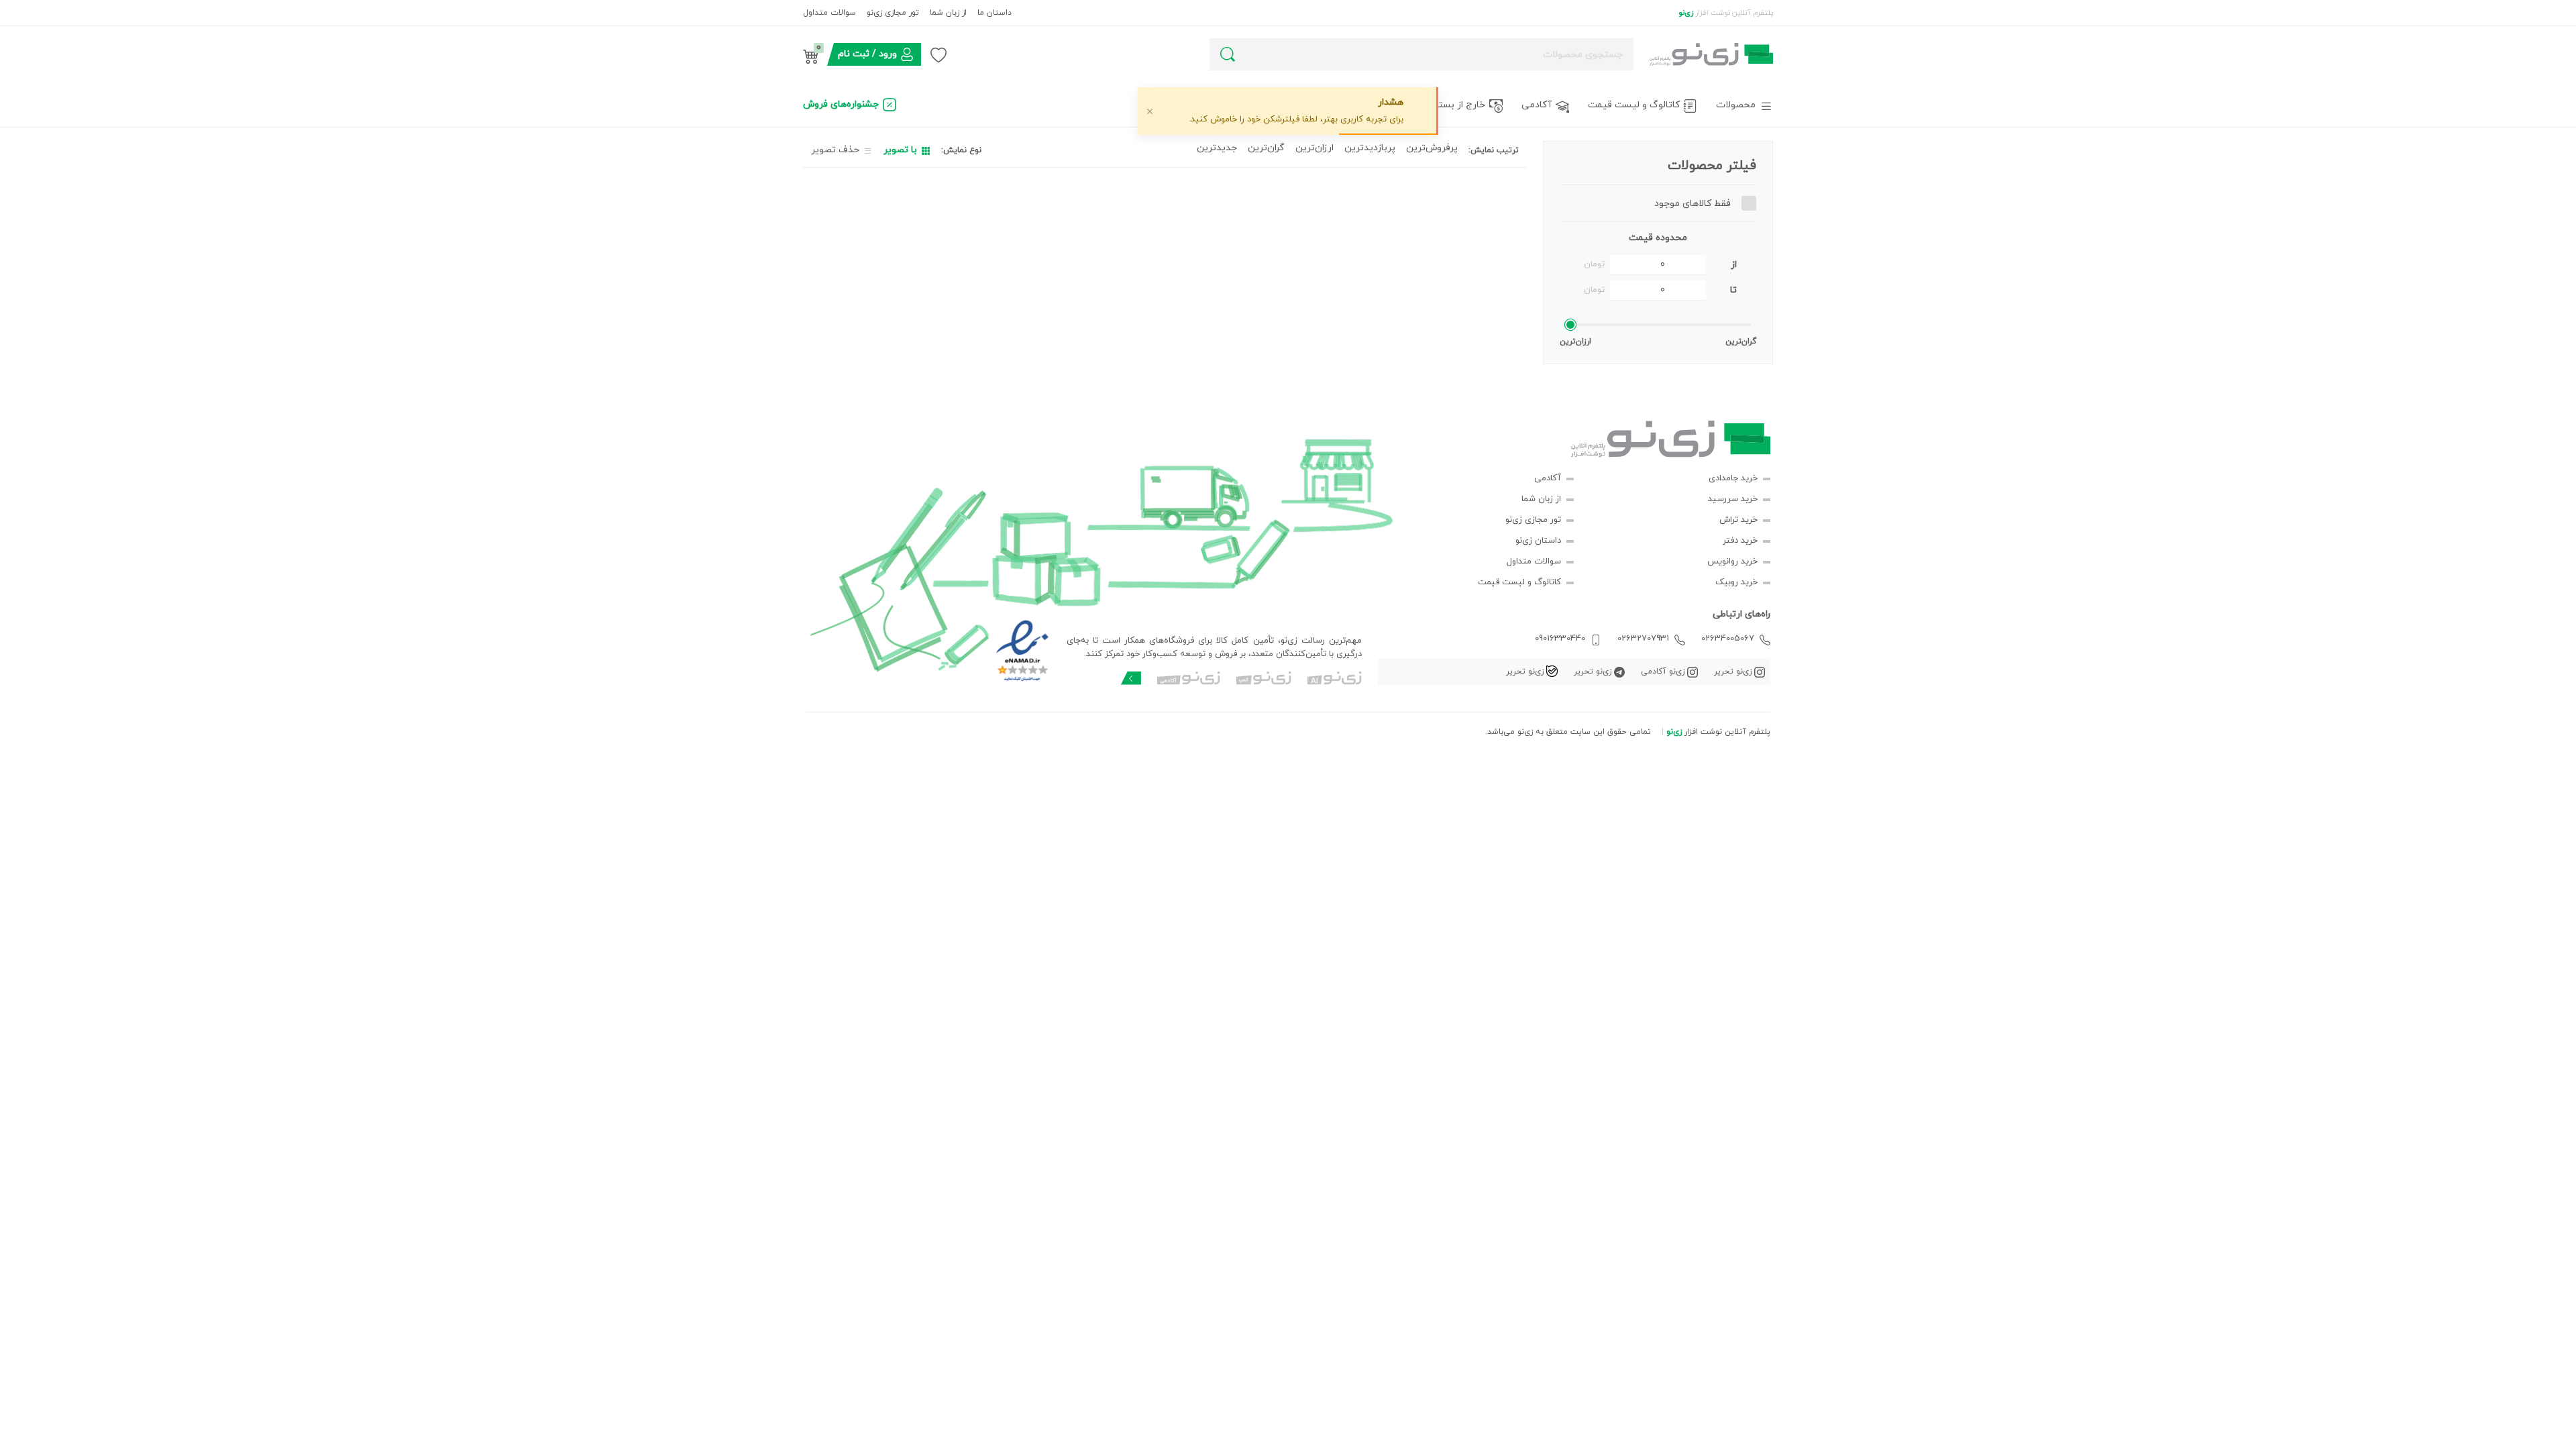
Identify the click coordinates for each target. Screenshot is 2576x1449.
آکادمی (1537, 105)
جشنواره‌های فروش (841, 104)
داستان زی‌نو (1538, 541)
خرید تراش (1738, 520)
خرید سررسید (1733, 499)
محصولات (1736, 105)
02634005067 (1728, 639)
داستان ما (995, 13)
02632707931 (1643, 639)
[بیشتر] (1131, 678)
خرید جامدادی (1733, 478)
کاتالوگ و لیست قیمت (1634, 105)
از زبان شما (948, 13)
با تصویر (900, 150)
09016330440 (1560, 639)
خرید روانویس (1732, 561)
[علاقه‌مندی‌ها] (938, 54)
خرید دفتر (1740, 541)
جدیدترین (1217, 148)
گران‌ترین (1266, 148)
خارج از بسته (1459, 105)
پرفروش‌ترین (1432, 148)
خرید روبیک (1736, 582)
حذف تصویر (835, 150)
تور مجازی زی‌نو (893, 13)
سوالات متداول (829, 13)
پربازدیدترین (1370, 148)
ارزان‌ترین (1314, 148)
